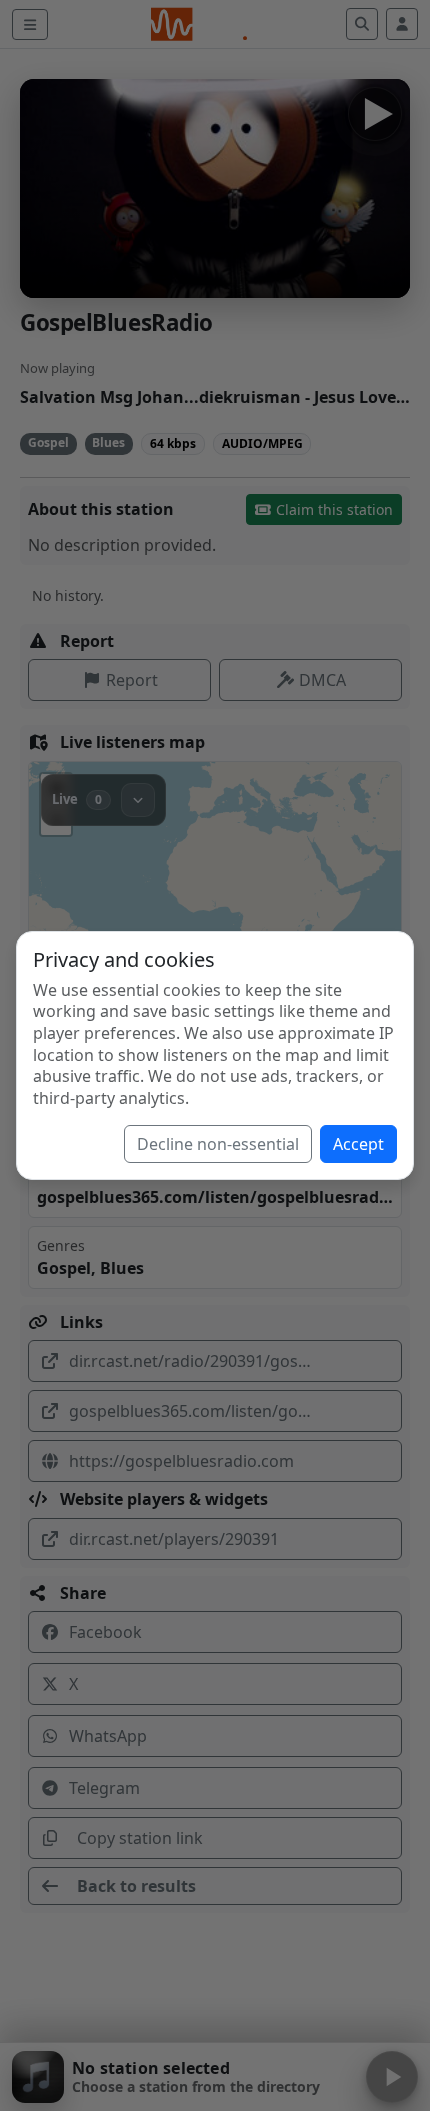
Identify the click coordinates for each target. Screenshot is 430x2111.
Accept (358, 1144)
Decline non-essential (218, 1144)
